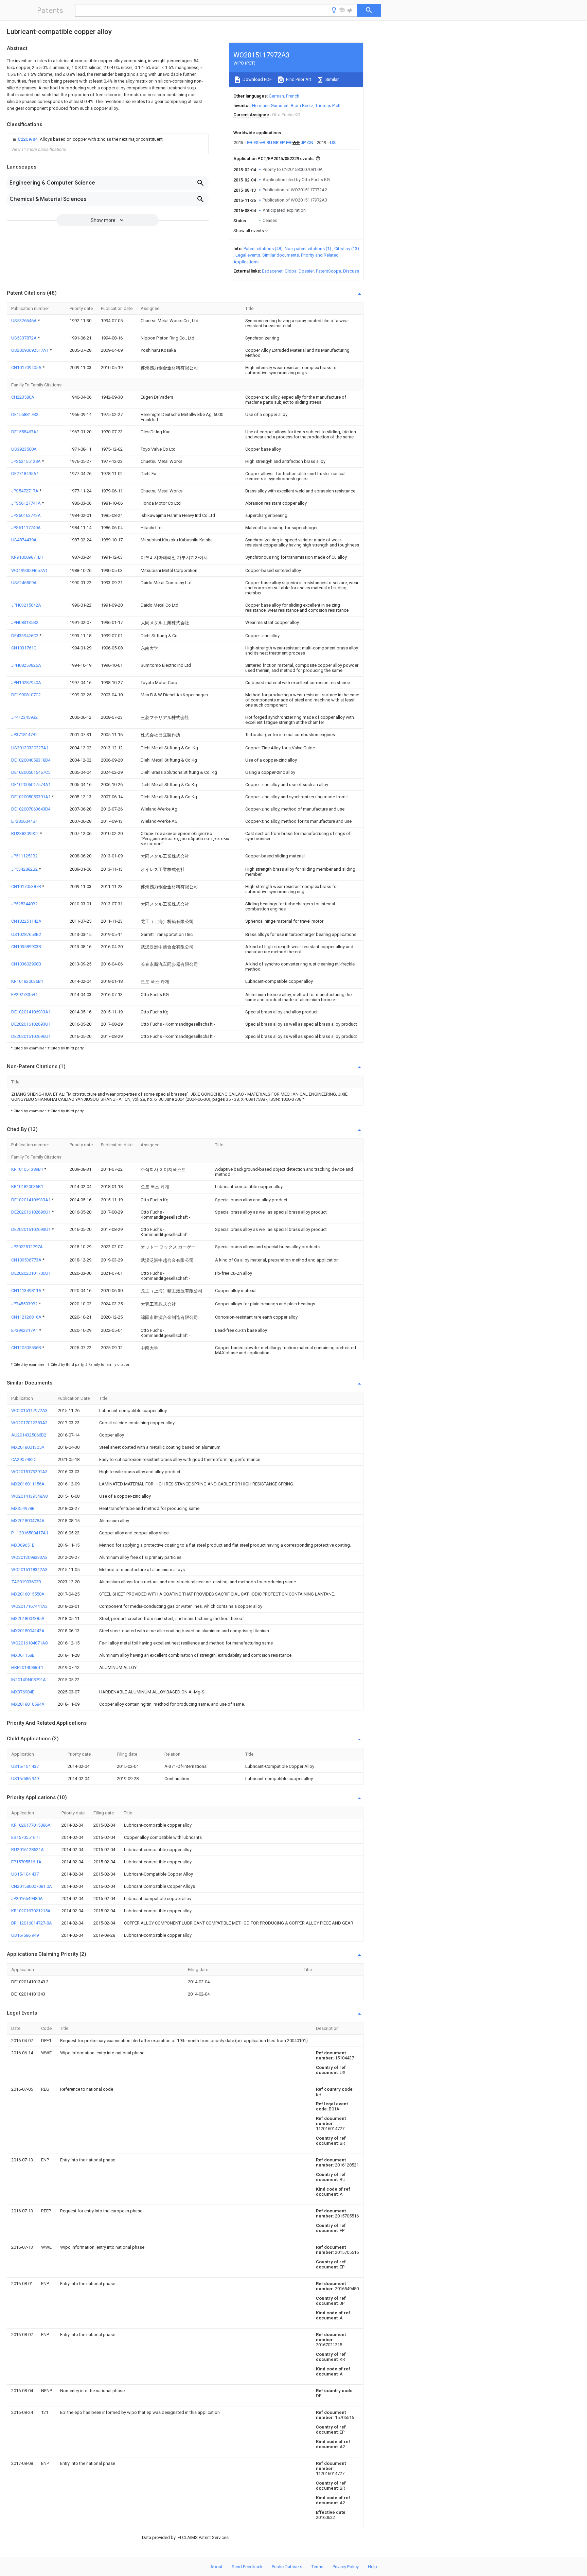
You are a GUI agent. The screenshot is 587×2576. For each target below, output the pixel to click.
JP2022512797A (27, 1247)
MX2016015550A (28, 1594)
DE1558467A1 (25, 432)
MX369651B (23, 1545)
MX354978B (23, 1508)
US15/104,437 (25, 1766)
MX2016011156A (28, 1484)
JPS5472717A (25, 491)
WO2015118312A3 (29, 1570)
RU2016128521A (28, 1850)
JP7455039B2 (25, 1304)
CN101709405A (27, 368)
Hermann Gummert (270, 106)
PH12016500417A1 (30, 1533)
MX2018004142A (28, 1631)
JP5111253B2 (24, 856)
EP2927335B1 (24, 995)
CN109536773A (27, 1260)
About (216, 2567)
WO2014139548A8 (29, 1496)
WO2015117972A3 (29, 1411)
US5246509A (24, 583)
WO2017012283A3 (29, 1423)
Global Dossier (299, 271)
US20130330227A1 (30, 748)
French (293, 96)
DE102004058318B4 (31, 760)
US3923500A (24, 449)
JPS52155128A (26, 461)
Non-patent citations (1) (308, 249)
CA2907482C (24, 1459)
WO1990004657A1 (29, 570)
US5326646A (24, 321)
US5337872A (24, 338)
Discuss (351, 271)
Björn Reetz (302, 106)
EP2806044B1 (24, 821)
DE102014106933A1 (31, 1012)
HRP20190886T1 (27, 1667)
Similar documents (281, 255)
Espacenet (272, 271)
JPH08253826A (26, 665)
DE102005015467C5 (31, 772)
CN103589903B (26, 947)
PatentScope (328, 271)
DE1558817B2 (25, 414)
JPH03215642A (26, 605)
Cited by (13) (347, 249)
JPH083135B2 (25, 622)
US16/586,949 (25, 1779)
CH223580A (23, 397)
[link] (87, 139)
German (276, 96)
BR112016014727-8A (32, 1923)
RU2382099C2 (25, 833)
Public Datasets (287, 2567)
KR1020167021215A (31, 1911)
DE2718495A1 (25, 474)
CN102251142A (26, 921)
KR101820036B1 (27, 981)
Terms (317, 2567)
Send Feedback (247, 2567)
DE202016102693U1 (31, 1024)
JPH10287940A (26, 683)
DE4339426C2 (25, 636)
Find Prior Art (298, 79)
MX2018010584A (28, 1704)
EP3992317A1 (25, 1330)
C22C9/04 (28, 139)
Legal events (248, 255)
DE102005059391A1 (31, 797)
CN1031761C (24, 648)
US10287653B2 (26, 934)
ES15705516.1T (26, 1837)
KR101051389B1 (28, 1169)
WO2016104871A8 (29, 1643)
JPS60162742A (26, 515)
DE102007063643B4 (31, 809)
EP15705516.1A (26, 1862)
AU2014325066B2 (29, 1435)
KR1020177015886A (31, 1825)
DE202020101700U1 (31, 1273)
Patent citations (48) (263, 249)
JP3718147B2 (24, 735)
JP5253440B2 (24, 904)
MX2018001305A (28, 1447)
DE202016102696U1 (31, 1036)
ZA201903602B (26, 1582)
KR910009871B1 (27, 557)
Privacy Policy (346, 2567)
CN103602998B (26, 964)
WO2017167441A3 (29, 1606)
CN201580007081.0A (32, 1886)
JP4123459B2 (24, 717)
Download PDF (257, 79)
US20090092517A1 (30, 350)
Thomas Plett (328, 106)
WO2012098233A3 (29, 1557)
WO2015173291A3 (29, 1472)
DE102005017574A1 (31, 785)
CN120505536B (27, 1348)
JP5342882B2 (25, 869)
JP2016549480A (27, 1899)
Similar (332, 79)
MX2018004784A (28, 1521)
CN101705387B (27, 886)
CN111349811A (27, 1291)
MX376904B (23, 1692)
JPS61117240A (26, 528)
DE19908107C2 (26, 695)
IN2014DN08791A (29, 1680)
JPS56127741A (26, 503)
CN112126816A (27, 1317)
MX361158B (23, 1655)
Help (372, 2567)
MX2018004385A (28, 1618)
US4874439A (24, 540)
